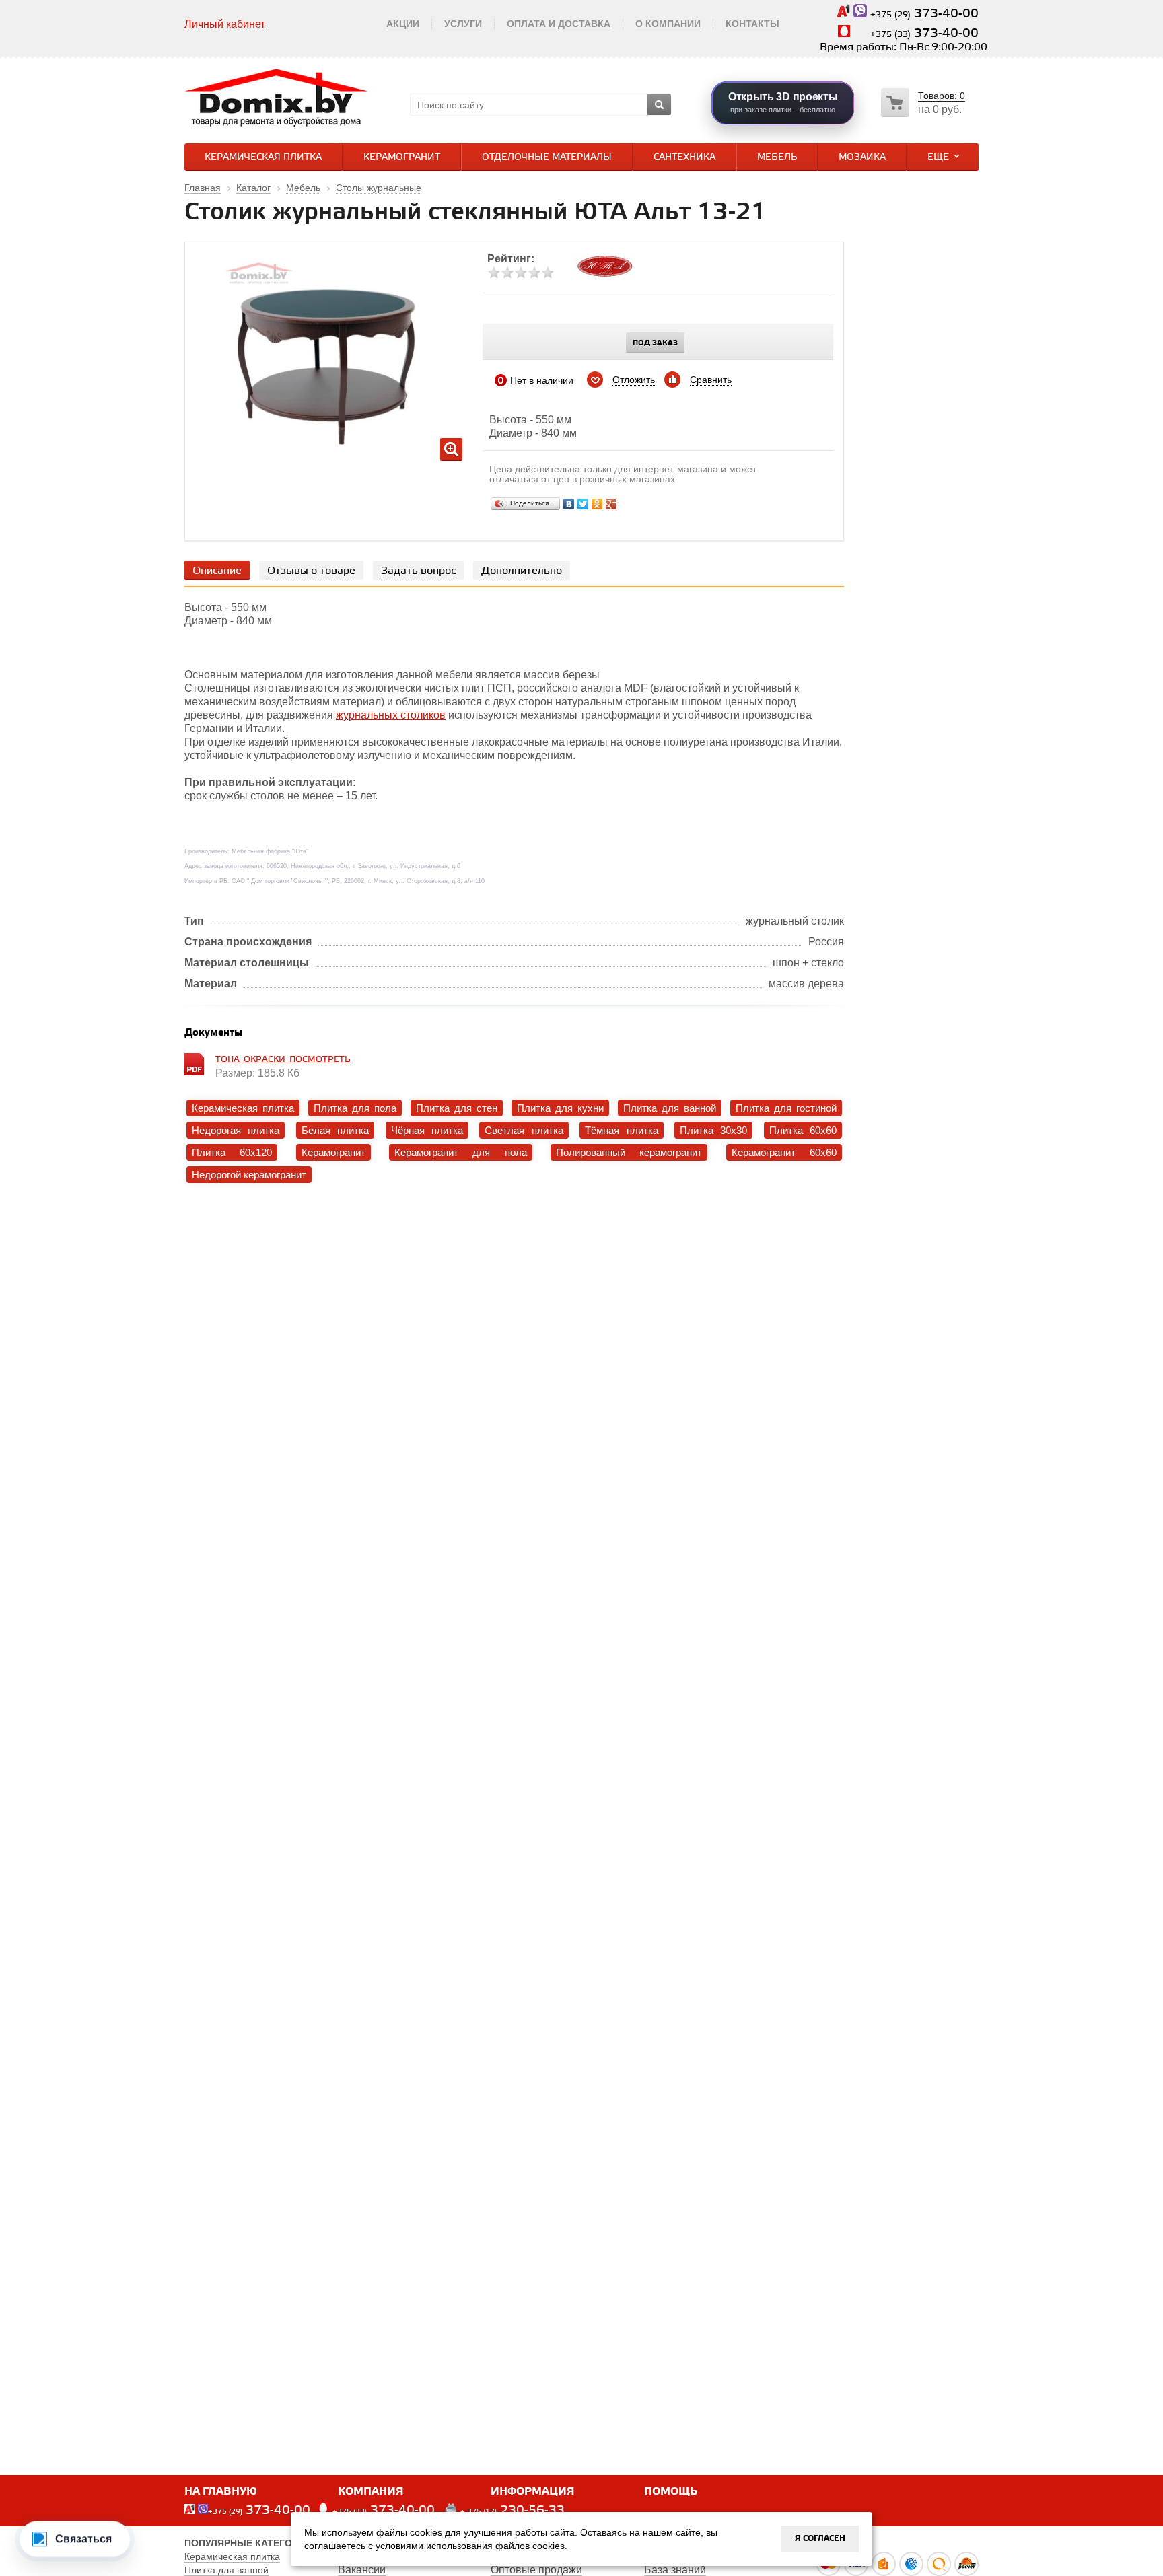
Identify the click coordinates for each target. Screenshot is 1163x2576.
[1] (494, 273)
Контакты (752, 24)
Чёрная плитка (427, 1130)
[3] (521, 273)
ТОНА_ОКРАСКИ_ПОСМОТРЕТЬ (283, 1060)
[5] (548, 273)
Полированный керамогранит (629, 1152)
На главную (221, 2492)
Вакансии (362, 2570)
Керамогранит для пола (461, 1152)
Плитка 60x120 (232, 1152)
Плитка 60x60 (803, 1130)
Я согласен (820, 2539)
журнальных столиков (391, 715)
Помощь (671, 2492)
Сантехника (684, 158)
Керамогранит (402, 158)
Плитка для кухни (560, 1108)
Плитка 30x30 (713, 1130)
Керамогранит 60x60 (784, 1152)
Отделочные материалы (547, 158)
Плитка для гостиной (786, 1108)
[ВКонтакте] (569, 504)
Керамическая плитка (263, 158)
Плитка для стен (457, 1108)
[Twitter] (583, 504)
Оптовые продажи (536, 2570)
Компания (371, 2492)
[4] (534, 273)
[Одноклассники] (597, 504)
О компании (668, 24)
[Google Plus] (611, 504)
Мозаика (862, 158)
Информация (533, 2492)
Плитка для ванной (670, 1108)
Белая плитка (335, 1130)
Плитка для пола (355, 1108)
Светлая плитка (524, 1130)
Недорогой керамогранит (249, 1175)
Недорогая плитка (236, 1130)
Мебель (777, 158)
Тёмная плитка (621, 1130)
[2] (507, 273)
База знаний (675, 2570)
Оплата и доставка (559, 24)
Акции (403, 24)
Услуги (463, 24)
